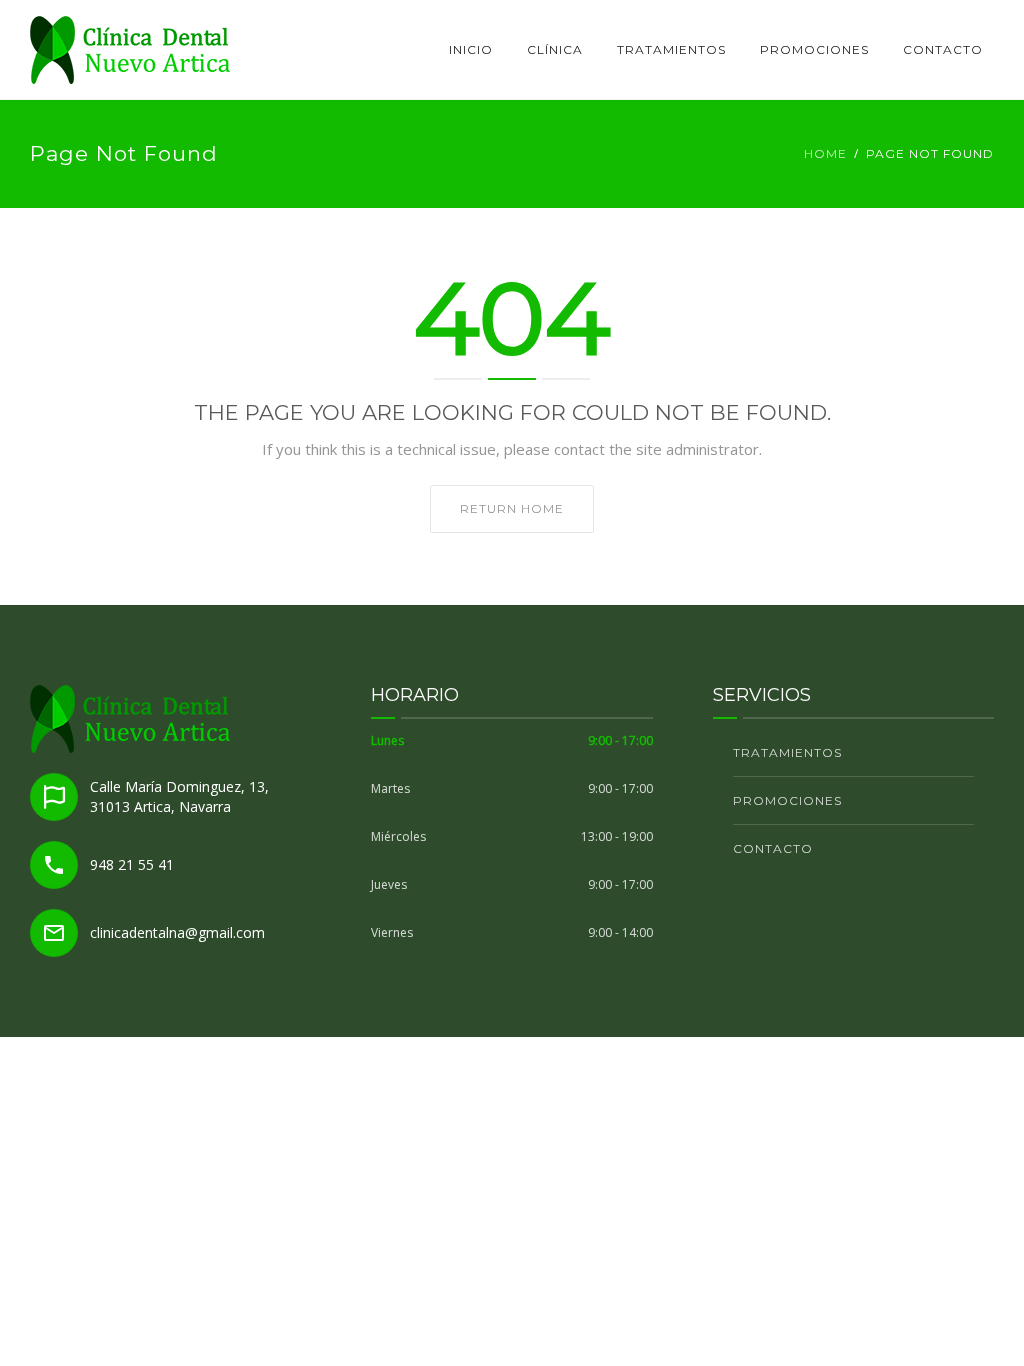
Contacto (943, 49)
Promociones (814, 49)
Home (825, 153)
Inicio (471, 49)
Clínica (555, 49)
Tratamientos (671, 49)
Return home (512, 508)
